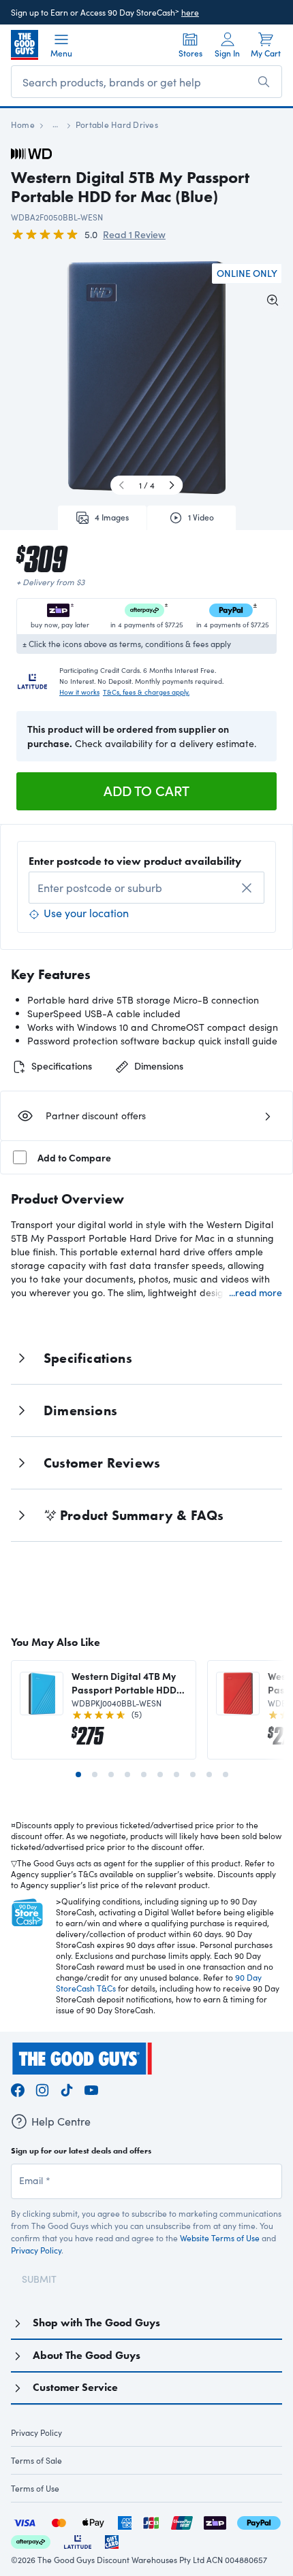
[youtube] (91, 2088)
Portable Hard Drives (117, 125)
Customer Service (75, 2387)
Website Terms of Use (220, 2238)
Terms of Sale (36, 2460)
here (190, 12)
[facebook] (18, 2088)
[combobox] (146, 888)
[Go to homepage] (25, 45)
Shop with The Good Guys (96, 2323)
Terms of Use (35, 2488)
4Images (112, 517)
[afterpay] (31, 2540)
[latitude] (78, 2540)
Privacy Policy (36, 2250)
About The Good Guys (87, 2355)
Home (23, 125)
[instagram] (42, 2088)
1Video (201, 517)
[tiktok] (67, 2088)
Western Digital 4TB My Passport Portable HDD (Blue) (124, 1683)
